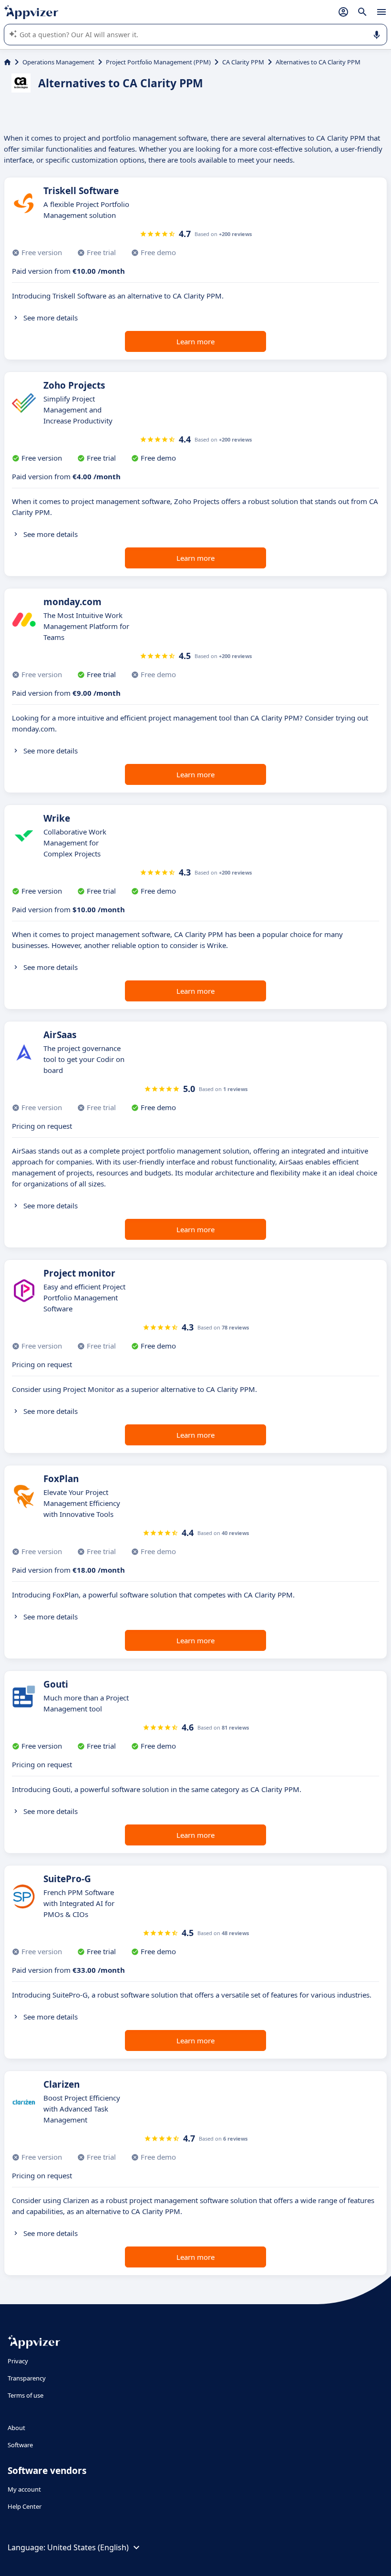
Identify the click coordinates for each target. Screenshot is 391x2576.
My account (24, 2489)
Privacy (18, 2361)
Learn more (195, 341)
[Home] (7, 62)
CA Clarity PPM (243, 62)
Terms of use (26, 2395)
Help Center (25, 2506)
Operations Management (58, 62)
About (16, 2428)
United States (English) (88, 2547)
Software (20, 2445)
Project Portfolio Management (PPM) (158, 62)
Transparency (27, 2378)
